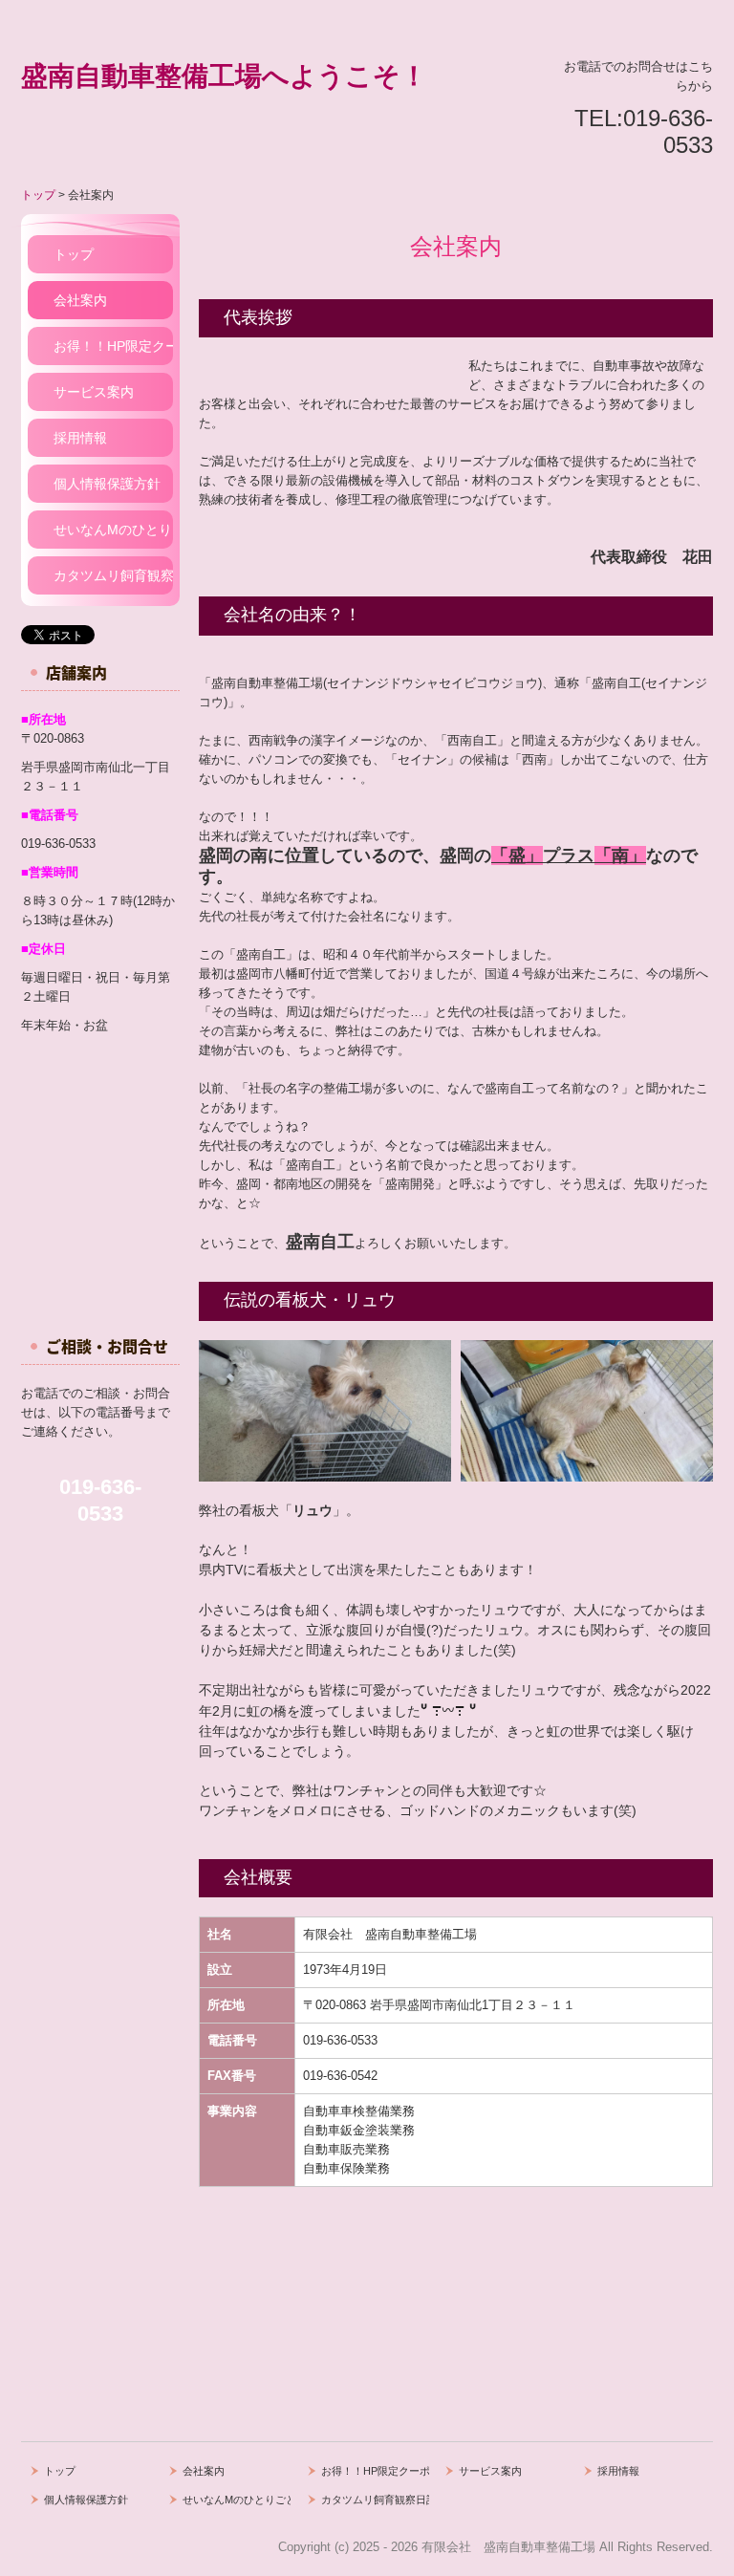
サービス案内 (94, 392)
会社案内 (80, 300)
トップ (74, 254)
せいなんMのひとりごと (114, 530)
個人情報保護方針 (107, 484)
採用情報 (80, 438)
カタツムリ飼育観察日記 (114, 575)
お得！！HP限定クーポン (114, 346)
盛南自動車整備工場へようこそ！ (224, 76)
